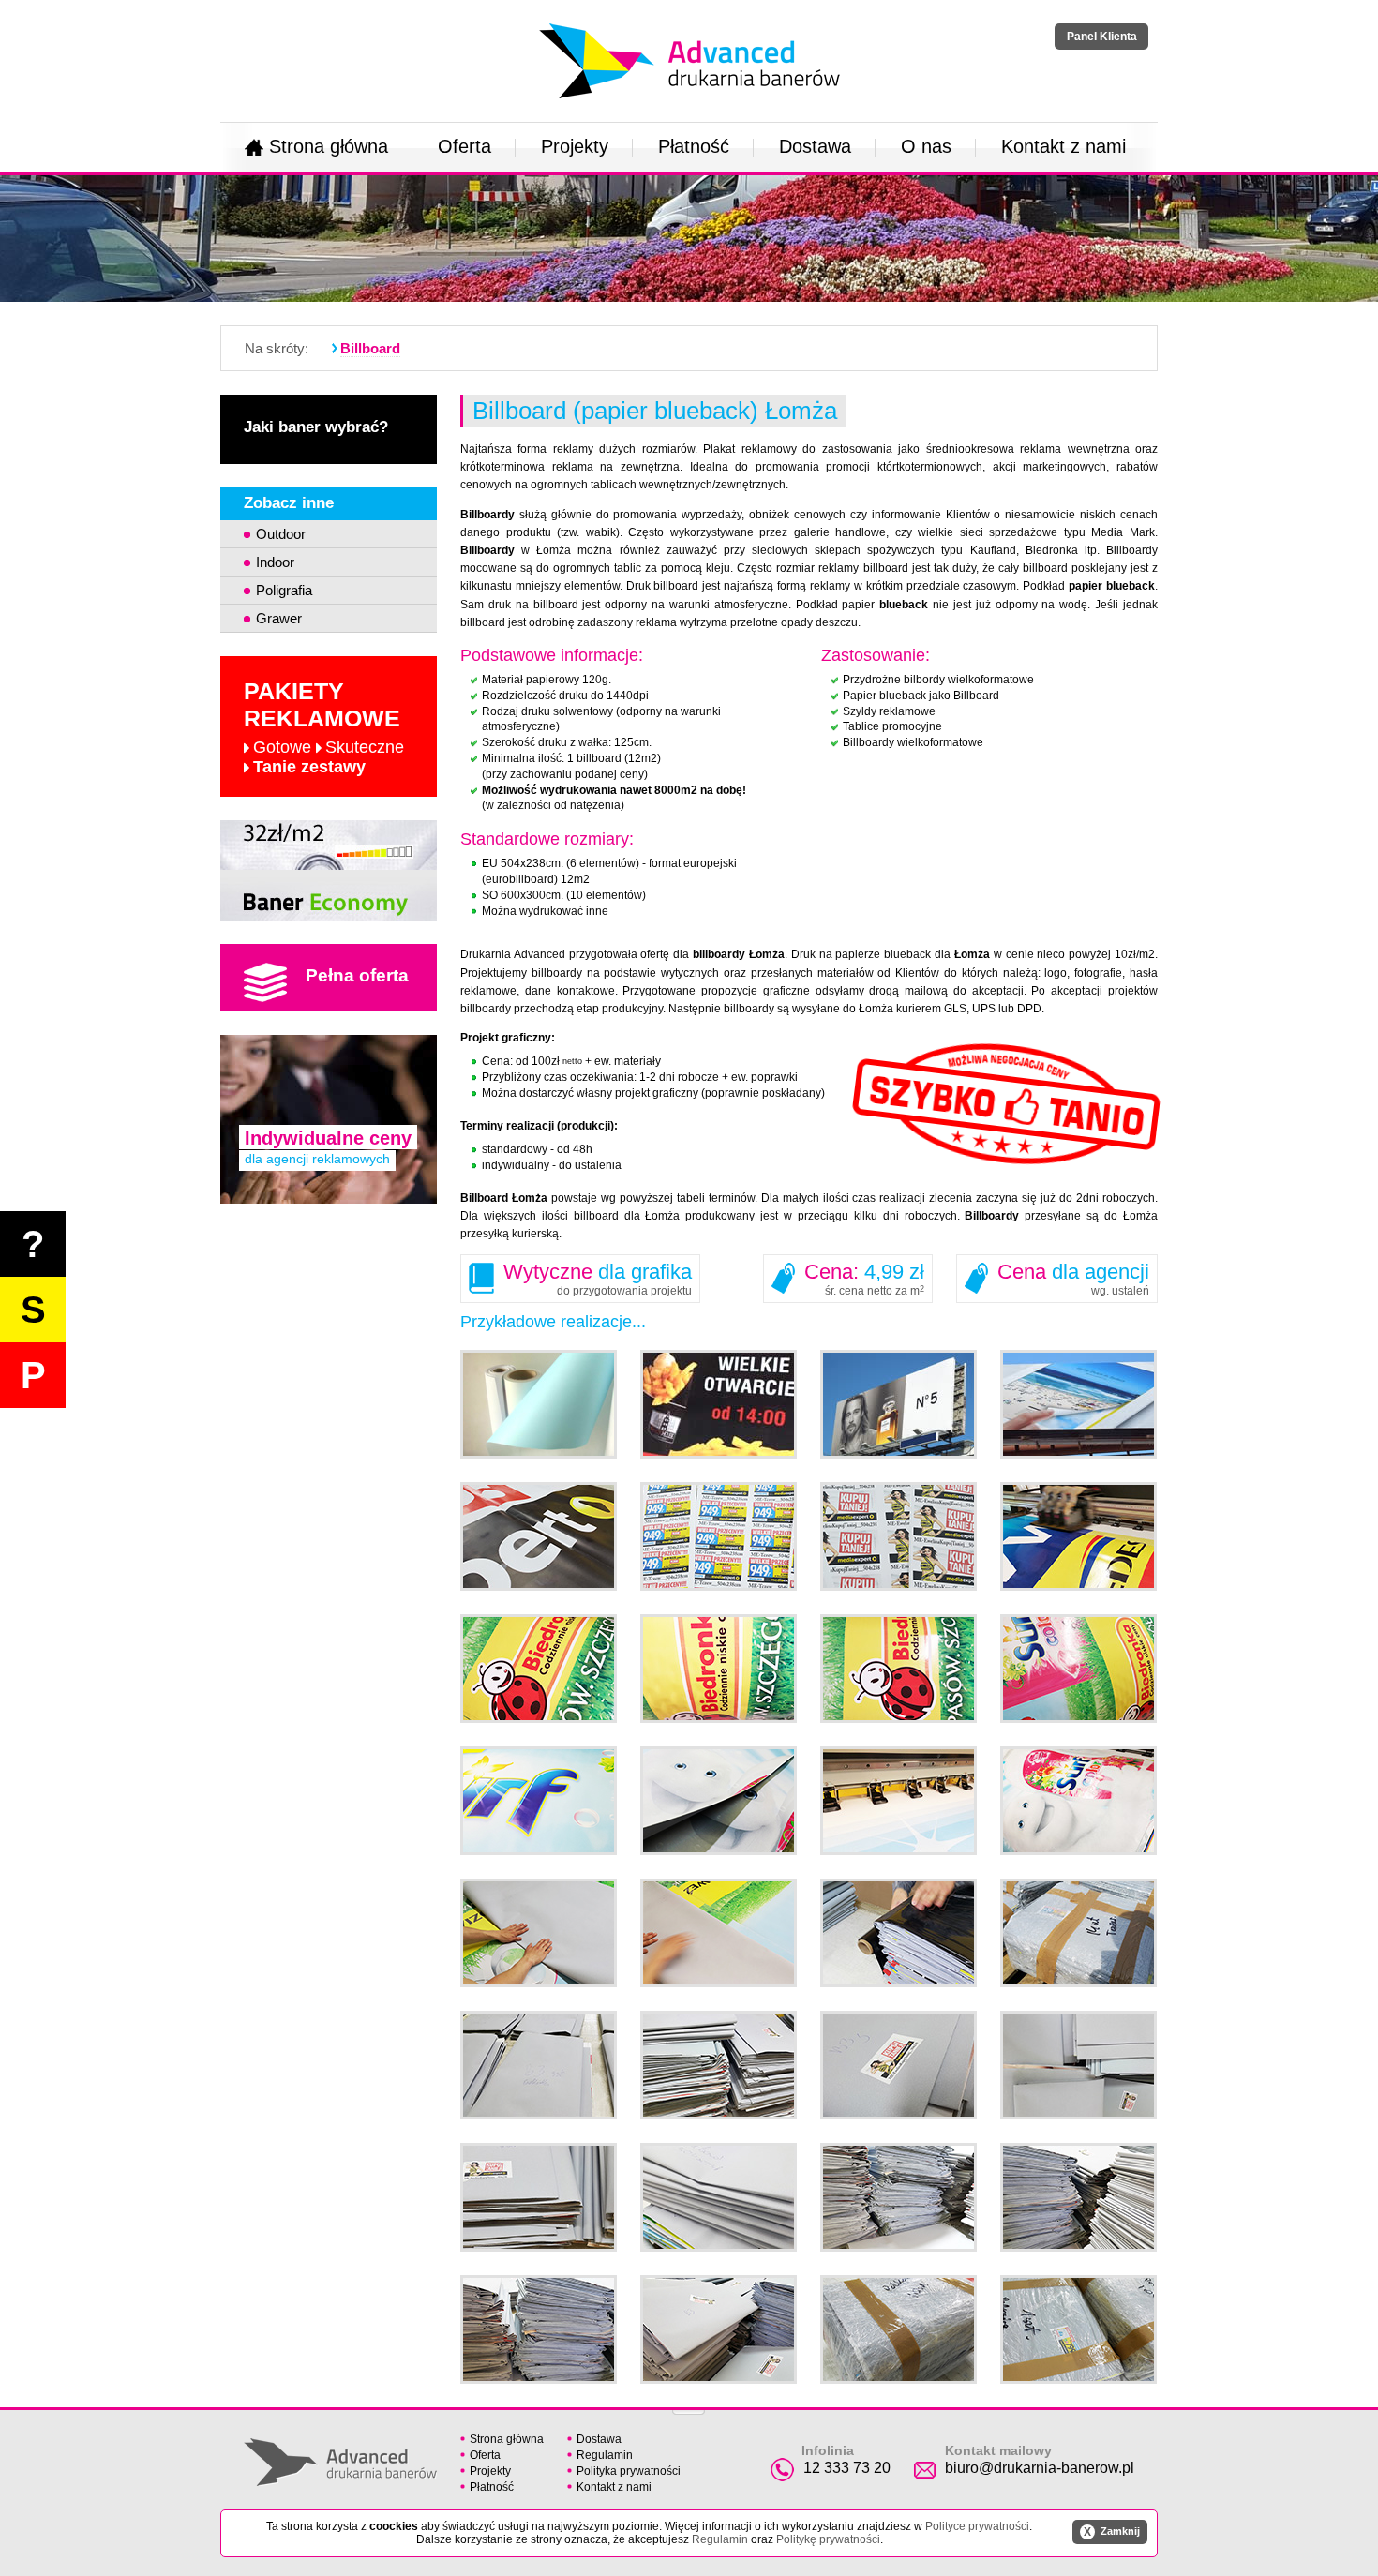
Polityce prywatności (977, 2526)
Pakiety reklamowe (324, 727)
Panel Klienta (1102, 37)
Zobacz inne (289, 503)
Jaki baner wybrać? (316, 427)
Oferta (464, 146)
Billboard (370, 348)
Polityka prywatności (629, 2471)
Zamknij (1112, 2532)
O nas (926, 146)
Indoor (275, 562)
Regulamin (605, 2455)
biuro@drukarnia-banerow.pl (1040, 2468)
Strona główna (329, 146)
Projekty (575, 146)
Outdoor (281, 534)
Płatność (694, 146)
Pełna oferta (357, 975)
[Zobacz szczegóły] (329, 870)
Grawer (279, 618)
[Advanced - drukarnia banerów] (689, 20)
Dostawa (815, 146)
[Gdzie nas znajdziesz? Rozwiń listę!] (689, 2406)
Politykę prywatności (828, 2539)
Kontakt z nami (1063, 146)
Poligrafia (284, 590)
